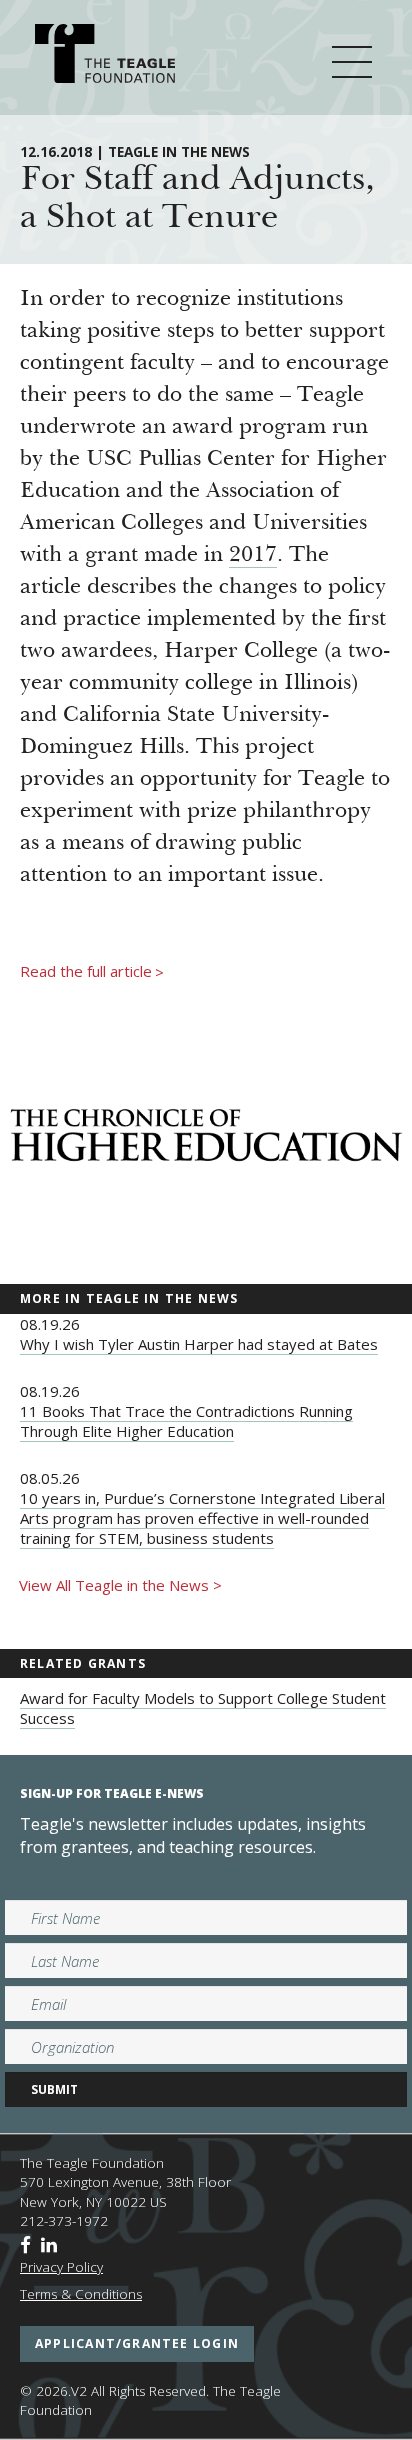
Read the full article (92, 972)
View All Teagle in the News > (120, 1585)
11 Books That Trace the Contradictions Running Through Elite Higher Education (186, 1421)
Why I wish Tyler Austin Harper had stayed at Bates (199, 1344)
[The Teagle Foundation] (105, 56)
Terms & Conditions (81, 2294)
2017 (253, 556)
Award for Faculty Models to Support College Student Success (203, 1708)
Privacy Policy (61, 2267)
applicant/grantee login (137, 2343)
